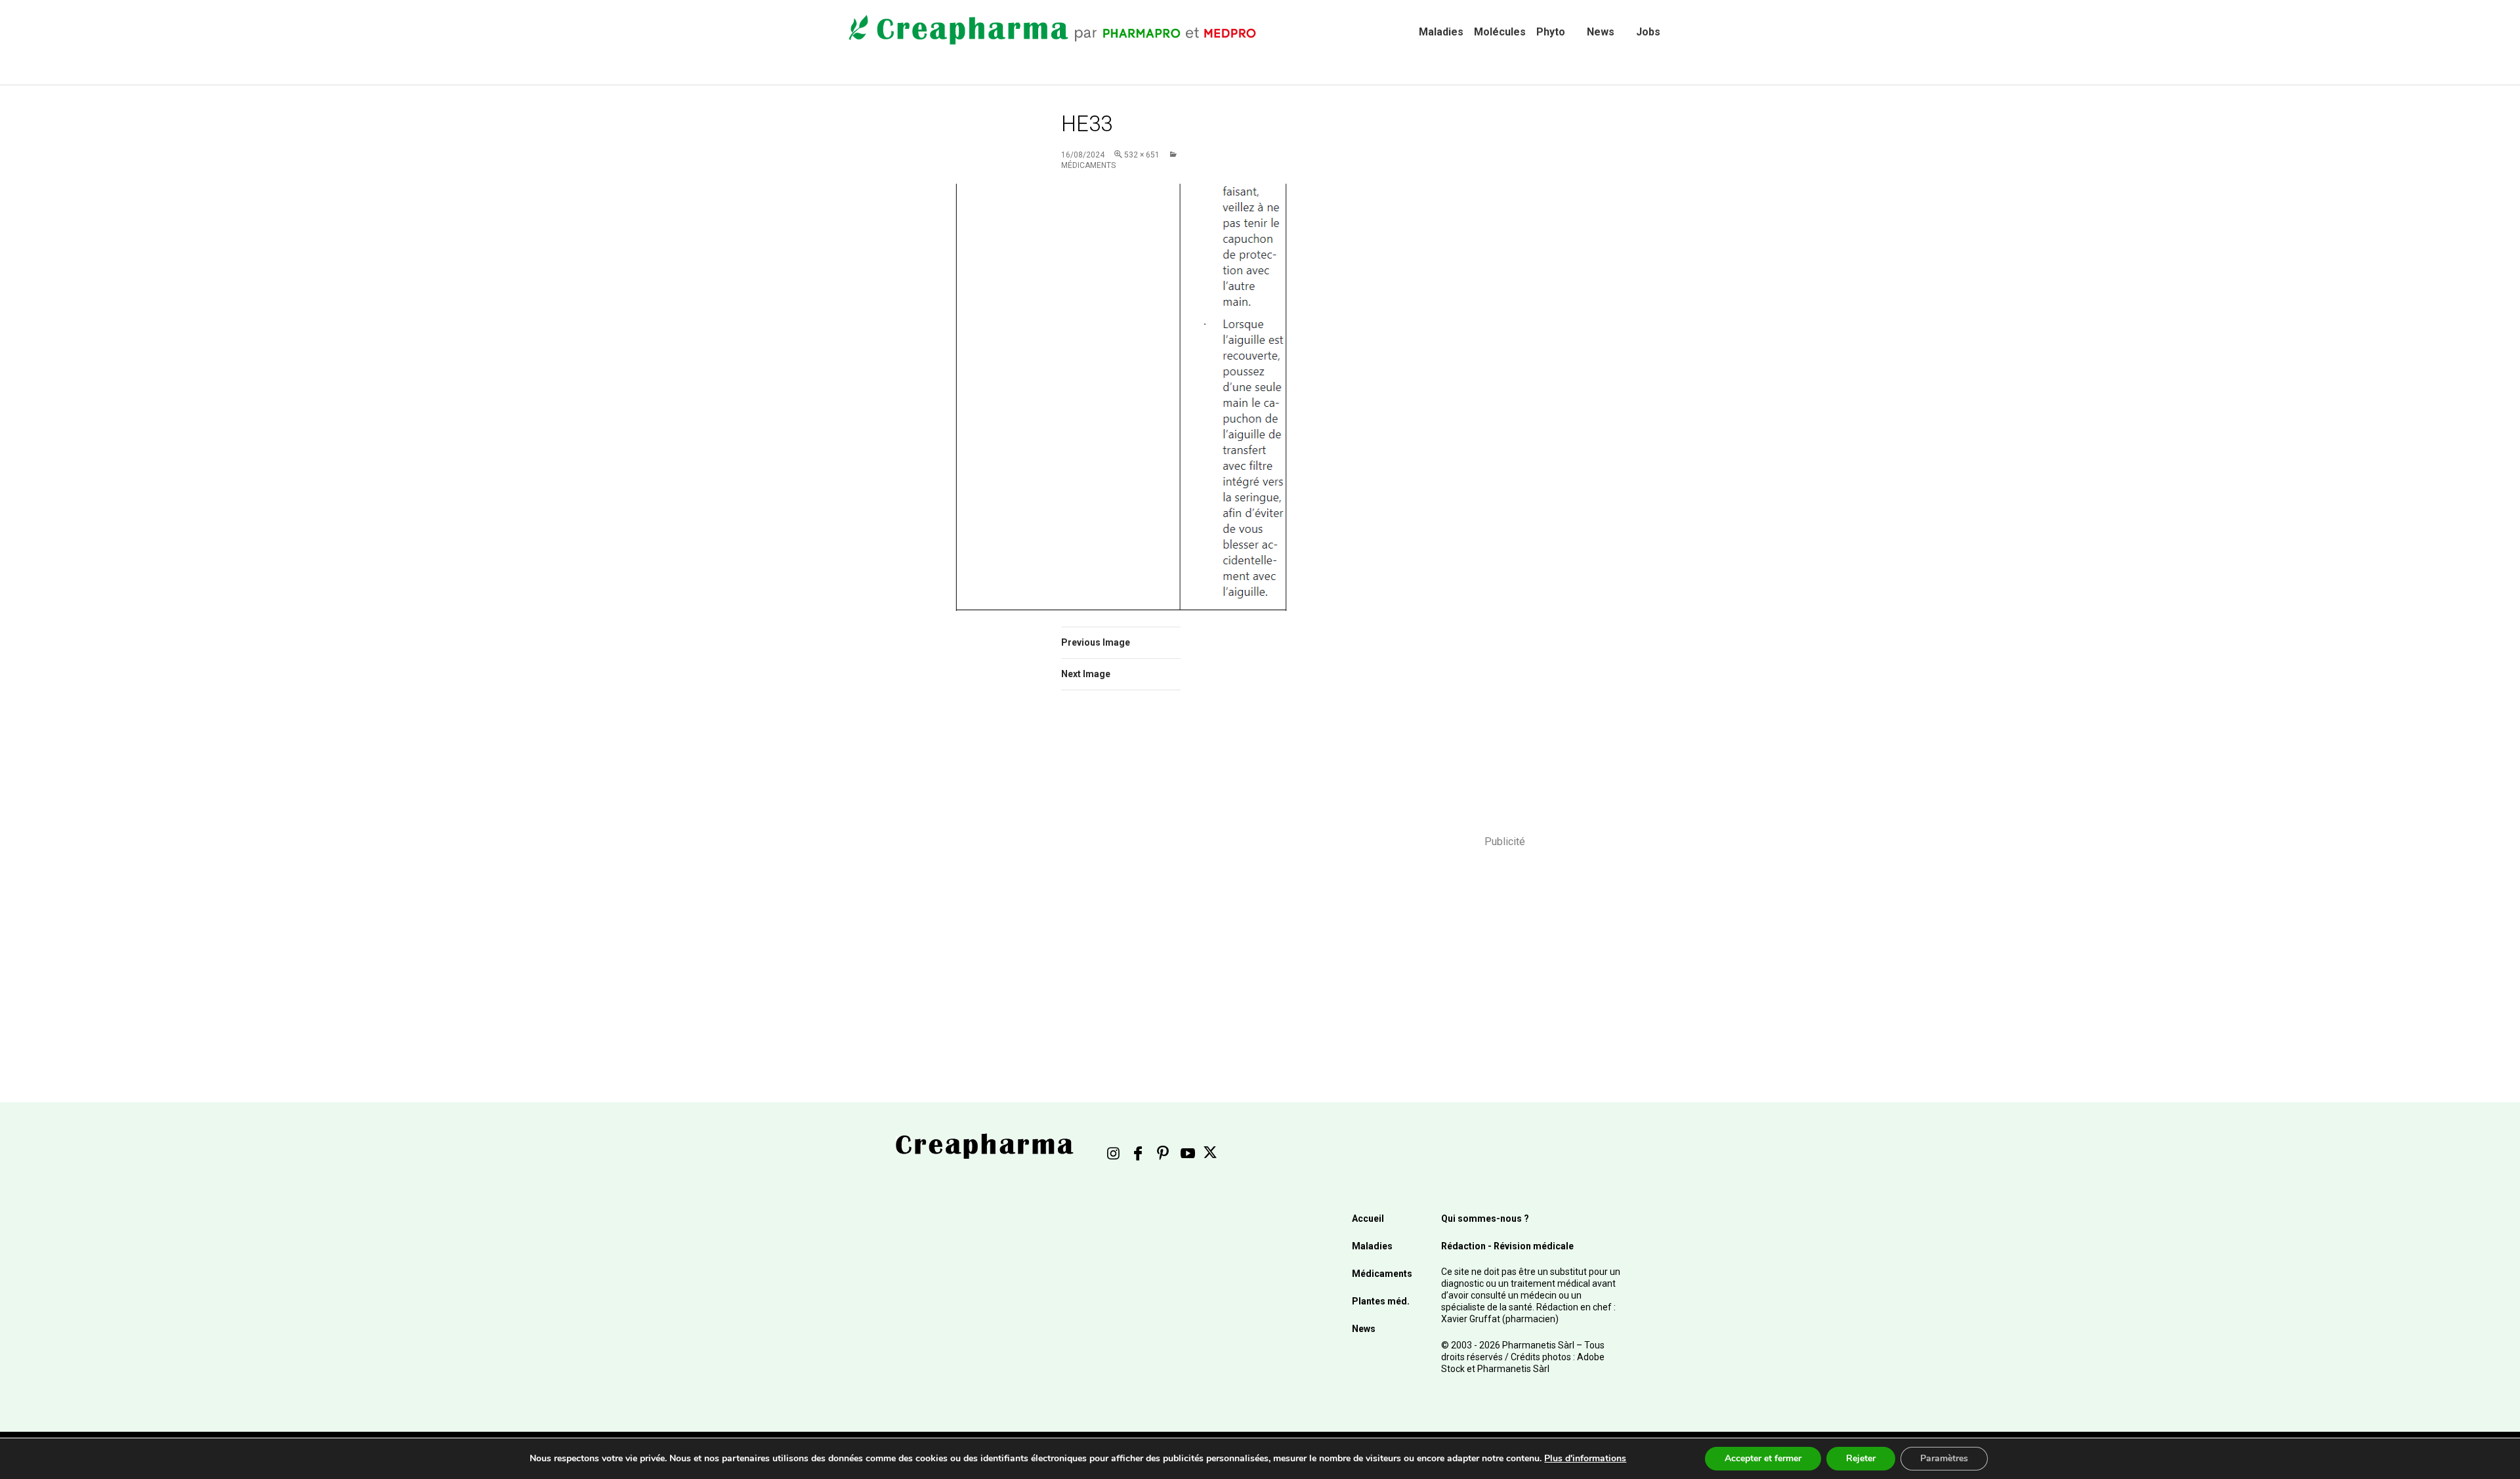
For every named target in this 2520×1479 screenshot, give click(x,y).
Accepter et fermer (1763, 1458)
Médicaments (1382, 1274)
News (1601, 32)
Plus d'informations (1585, 1458)
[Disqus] (1139, 886)
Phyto (1551, 32)
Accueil (1368, 1219)
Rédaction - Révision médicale (1507, 1246)
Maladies (1441, 32)
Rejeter (1861, 1458)
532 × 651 (1142, 155)
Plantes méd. (1381, 1301)
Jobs (1648, 32)
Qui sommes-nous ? (1485, 1219)
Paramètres (1944, 1458)
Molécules (1500, 32)
